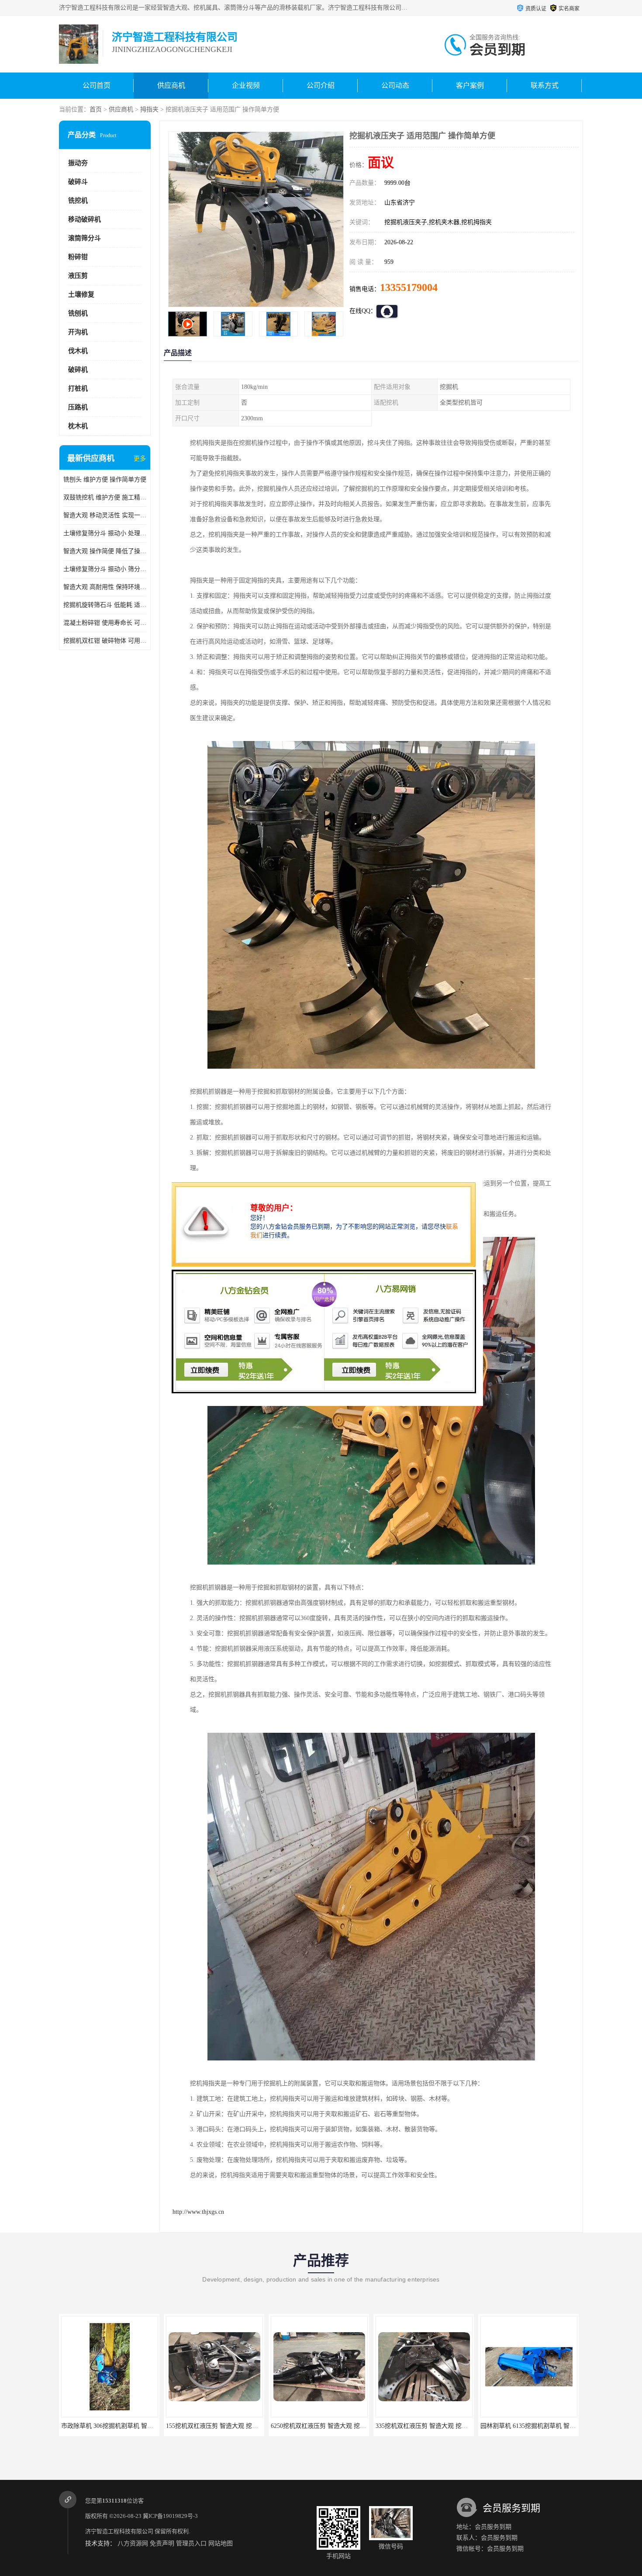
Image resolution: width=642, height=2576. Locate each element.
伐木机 (78, 351)
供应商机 (171, 85)
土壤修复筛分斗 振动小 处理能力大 (105, 533)
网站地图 (221, 2543)
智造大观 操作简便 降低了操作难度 (105, 551)
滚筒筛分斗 (85, 238)
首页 (96, 109)
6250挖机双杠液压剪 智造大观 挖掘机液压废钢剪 (232, 2426)
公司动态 (395, 85)
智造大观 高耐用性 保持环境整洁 (105, 587)
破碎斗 (78, 182)
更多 (140, 459)
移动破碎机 (85, 219)
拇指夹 (149, 109)
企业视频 (246, 85)
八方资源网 (133, 2543)
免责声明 (162, 2543)
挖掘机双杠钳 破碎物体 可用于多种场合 (105, 641)
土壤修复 (81, 294)
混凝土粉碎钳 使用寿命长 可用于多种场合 (105, 623)
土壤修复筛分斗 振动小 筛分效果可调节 (105, 569)
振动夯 (78, 163)
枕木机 (78, 426)
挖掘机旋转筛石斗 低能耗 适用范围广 (105, 605)
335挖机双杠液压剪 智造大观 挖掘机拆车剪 (329, 2426)
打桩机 (78, 388)
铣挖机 (78, 201)
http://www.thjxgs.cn (198, 2212)
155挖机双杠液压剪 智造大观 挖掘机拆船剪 (119, 2426)
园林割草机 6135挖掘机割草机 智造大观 (429, 2426)
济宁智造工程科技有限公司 (119, 2531)
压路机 (78, 407)
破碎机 (78, 370)
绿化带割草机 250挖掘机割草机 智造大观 (536, 2426)
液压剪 (78, 276)
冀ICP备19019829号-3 (170, 2516)
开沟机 (78, 332)
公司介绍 (321, 85)
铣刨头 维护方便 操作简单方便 (105, 480)
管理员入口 (191, 2543)
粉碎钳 (78, 257)
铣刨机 (78, 313)
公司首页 (97, 85)
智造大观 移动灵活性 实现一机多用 (105, 515)
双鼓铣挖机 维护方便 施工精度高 (105, 497)
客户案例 (470, 85)
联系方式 (545, 85)
